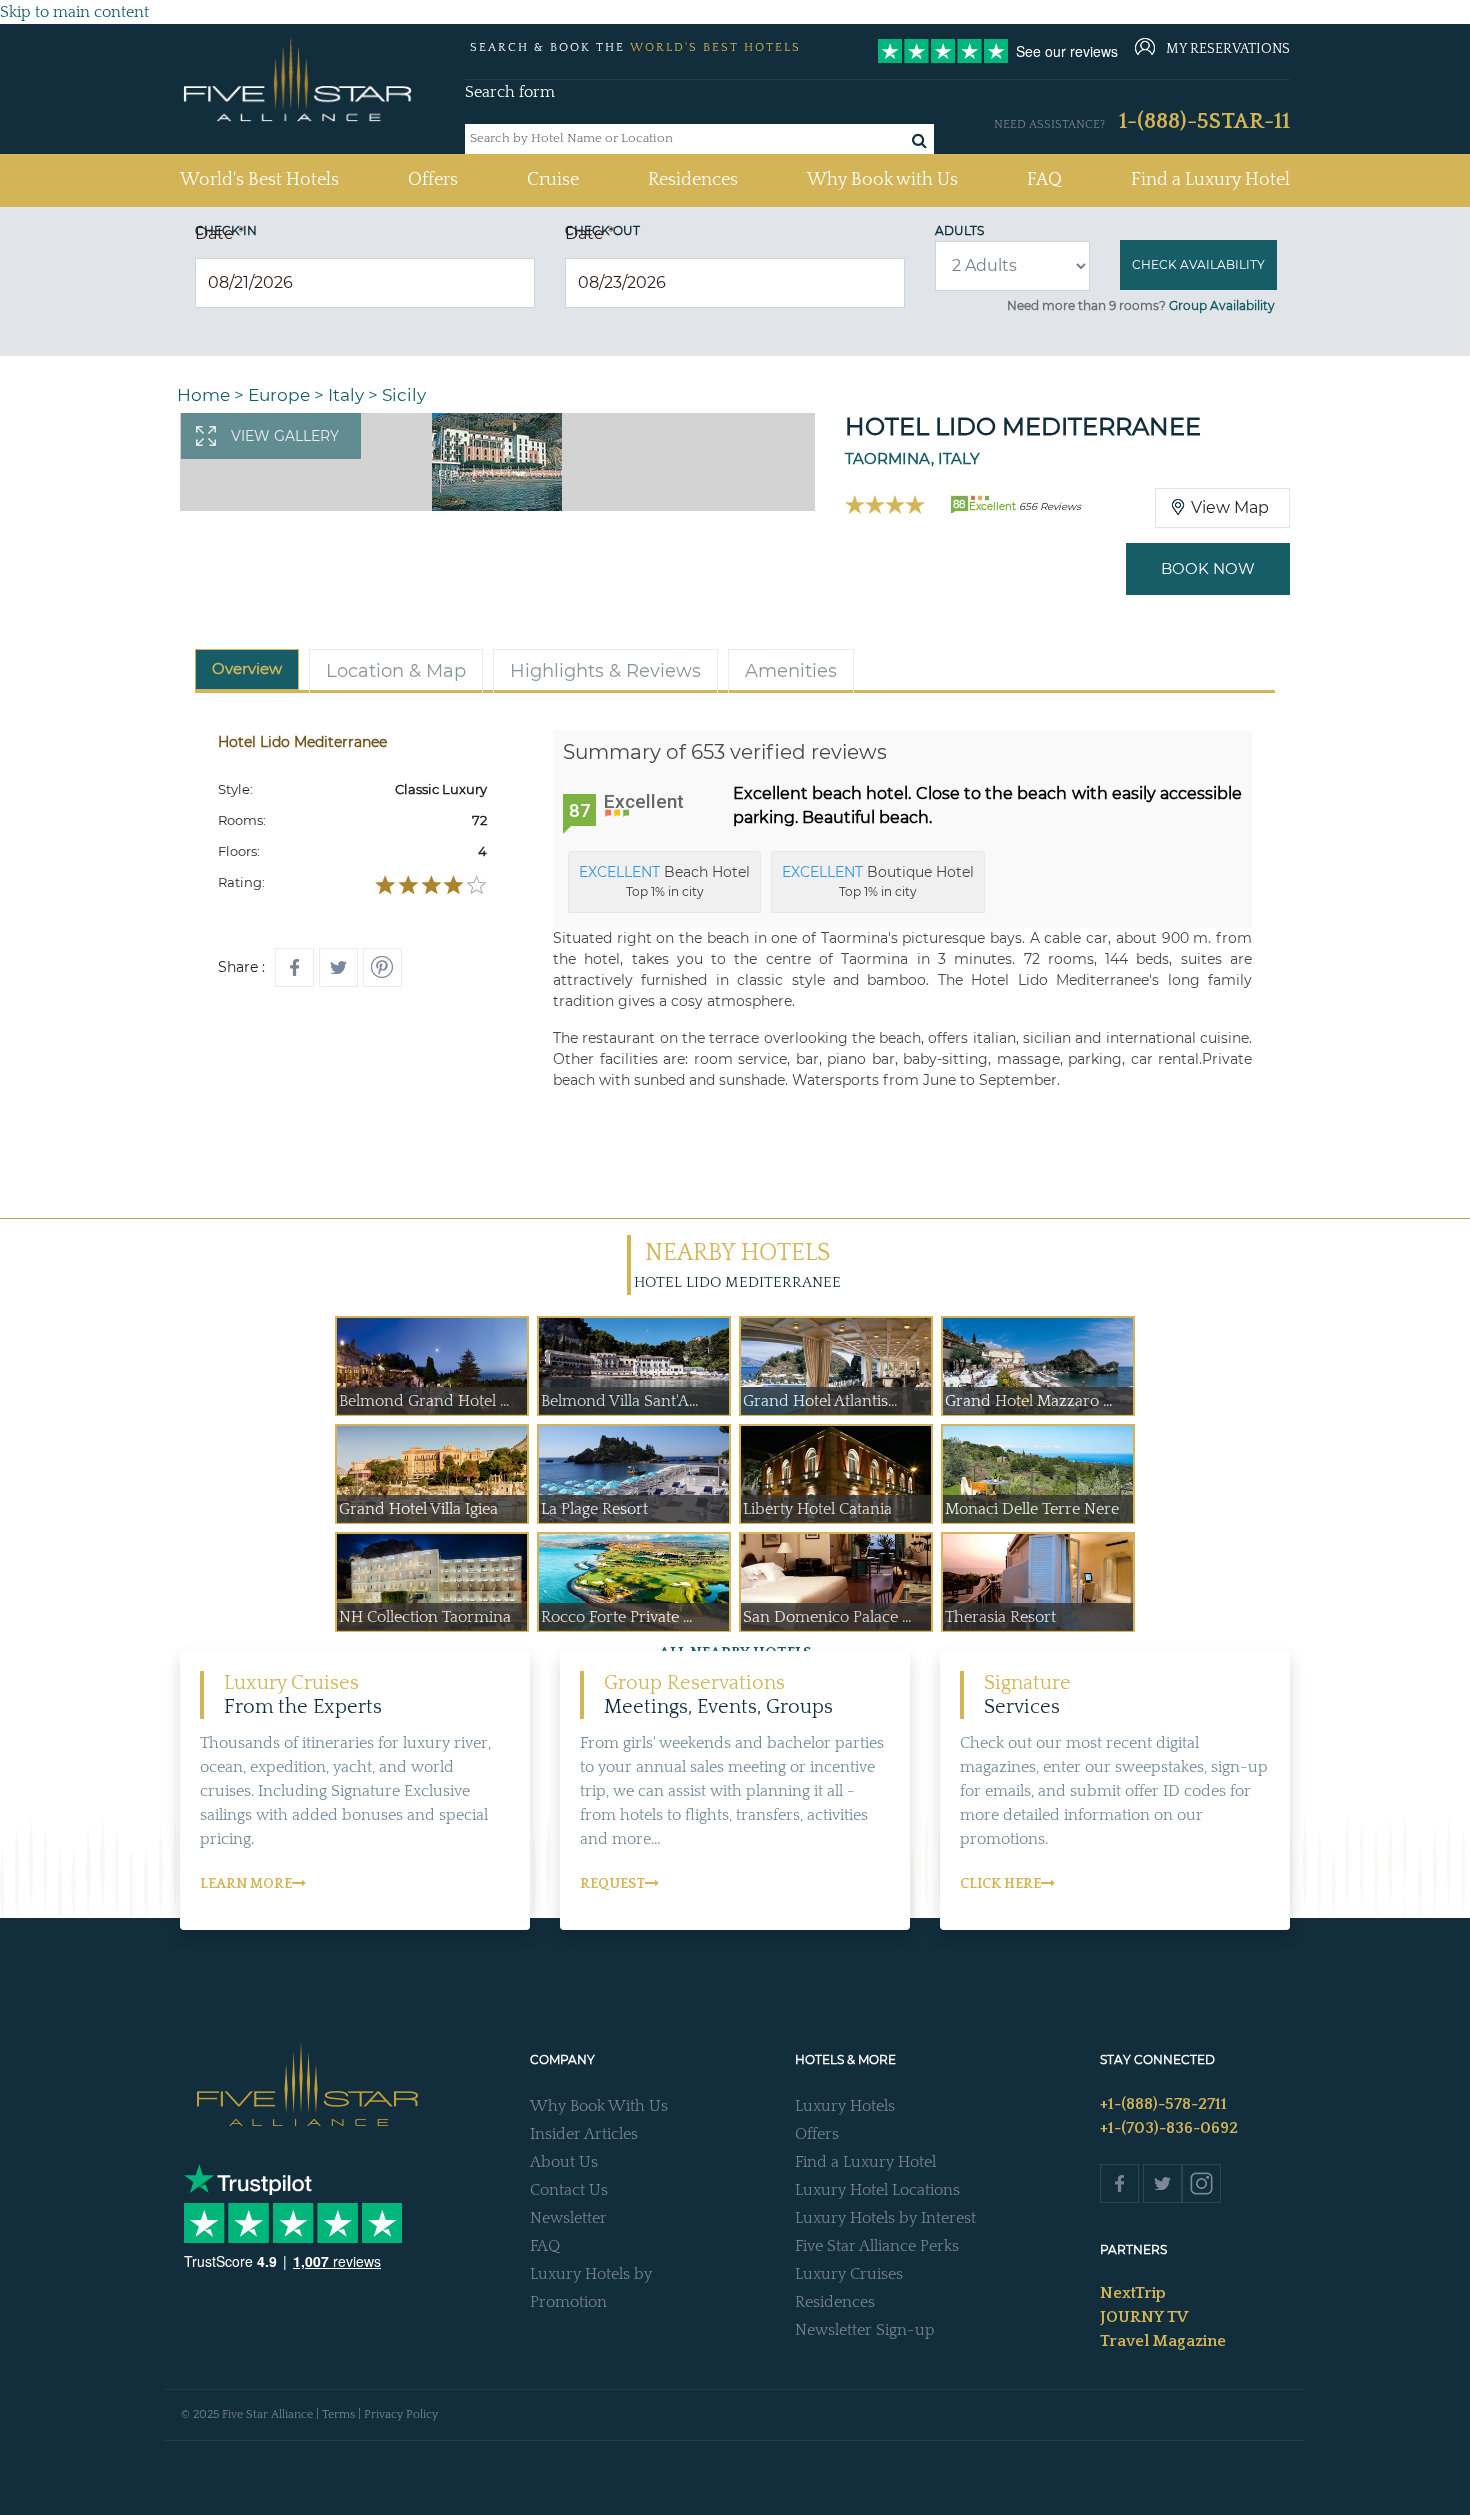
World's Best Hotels (259, 179)
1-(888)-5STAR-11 (1204, 121)
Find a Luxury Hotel (1210, 180)
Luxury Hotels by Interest (885, 2218)
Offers (433, 180)
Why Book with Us (882, 180)
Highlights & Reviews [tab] (605, 671)
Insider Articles (584, 2134)
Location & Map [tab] (396, 671)
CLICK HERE (1000, 1884)
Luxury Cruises (849, 2274)
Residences (693, 180)
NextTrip (1133, 2293)
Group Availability (1222, 305)
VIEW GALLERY (285, 436)
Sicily (404, 395)
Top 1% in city (664, 881)
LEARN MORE (246, 1884)
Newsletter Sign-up (865, 2330)
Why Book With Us (599, 2106)
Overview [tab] (247, 668)
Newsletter (568, 2218)
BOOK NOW (1208, 568)
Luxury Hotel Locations (877, 2190)
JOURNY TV (1144, 2317)
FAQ (1044, 180)
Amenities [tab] (791, 671)
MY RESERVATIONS (1228, 49)
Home (203, 395)
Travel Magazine (1163, 2341)
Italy (346, 395)
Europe (279, 395)
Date (219, 233)
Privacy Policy (401, 2414)
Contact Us (569, 2190)
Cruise (553, 180)
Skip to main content (74, 12)
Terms (338, 2414)
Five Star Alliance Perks (877, 2246)
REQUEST (612, 1884)
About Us (564, 2162)
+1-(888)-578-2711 (1163, 2104)
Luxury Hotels (845, 2106)
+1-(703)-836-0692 (1169, 2128)
